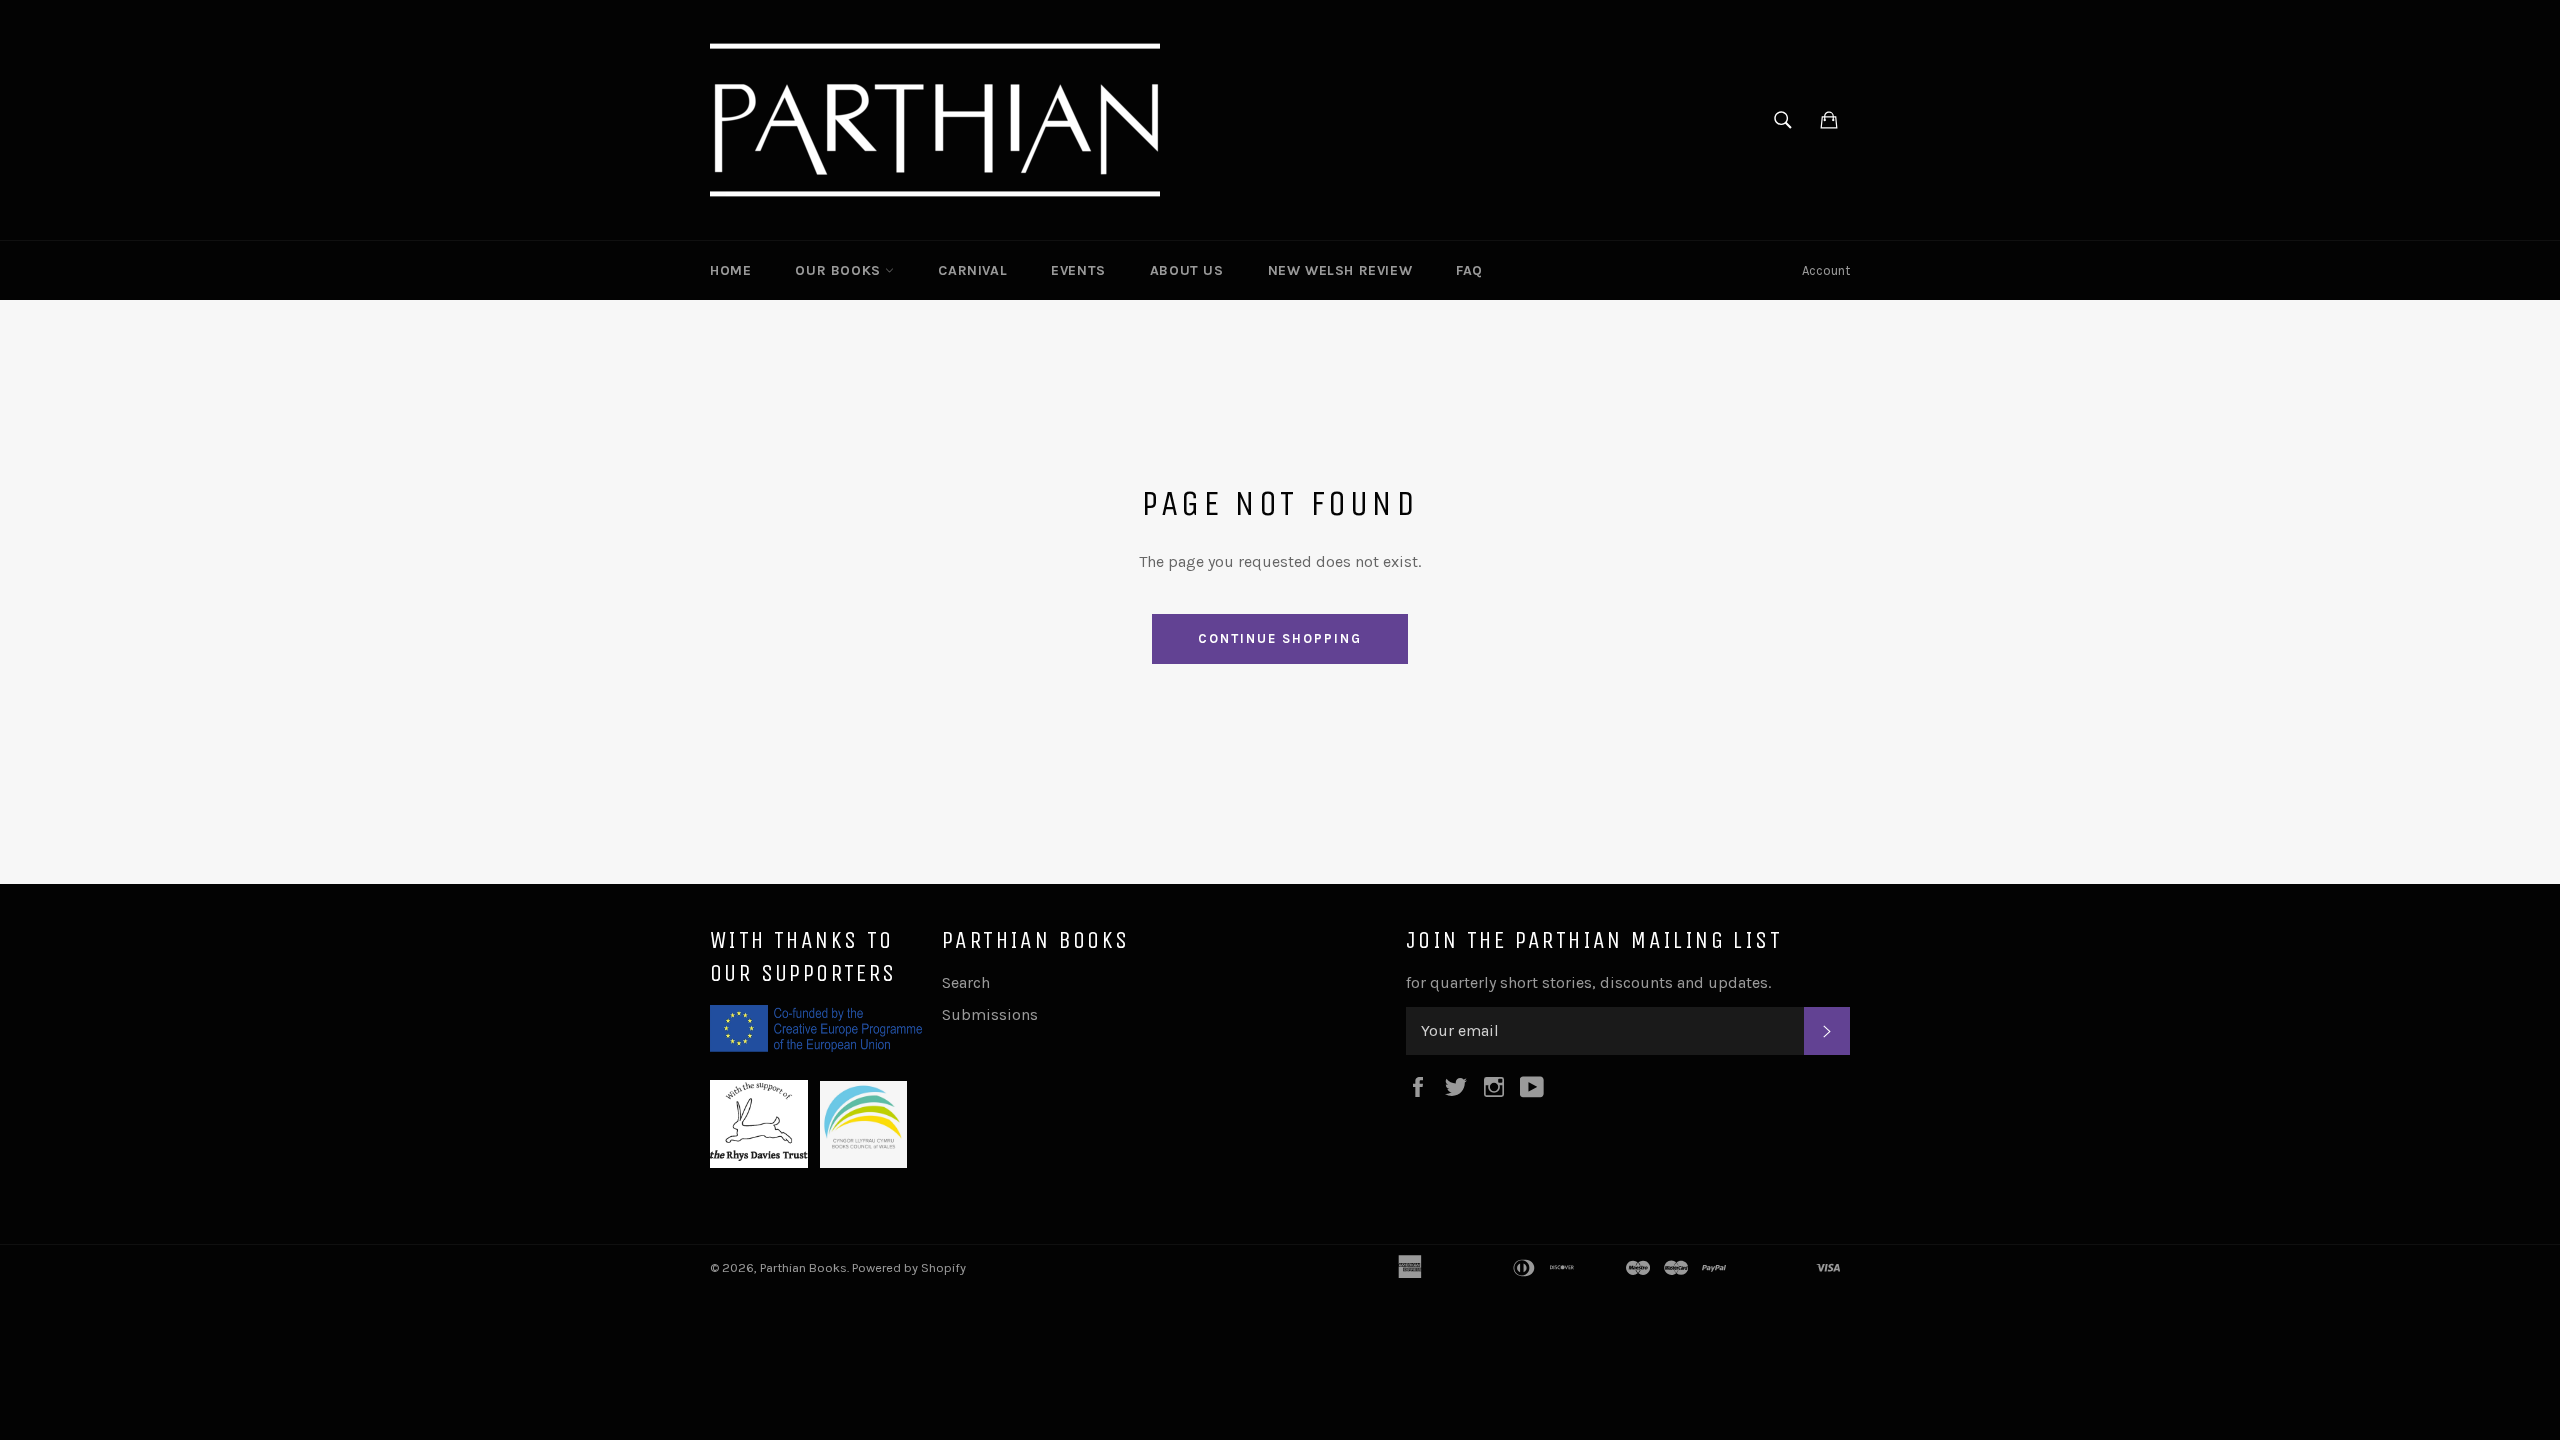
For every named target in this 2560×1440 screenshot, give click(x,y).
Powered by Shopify (909, 1267)
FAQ (1469, 270)
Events (1078, 270)
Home (730, 270)
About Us (1187, 270)
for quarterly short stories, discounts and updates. (1588, 982)
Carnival (972, 270)
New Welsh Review (1340, 270)
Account (1826, 270)
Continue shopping (1279, 638)
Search (966, 982)
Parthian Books (803, 1267)
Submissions (990, 1014)
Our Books (840, 270)
